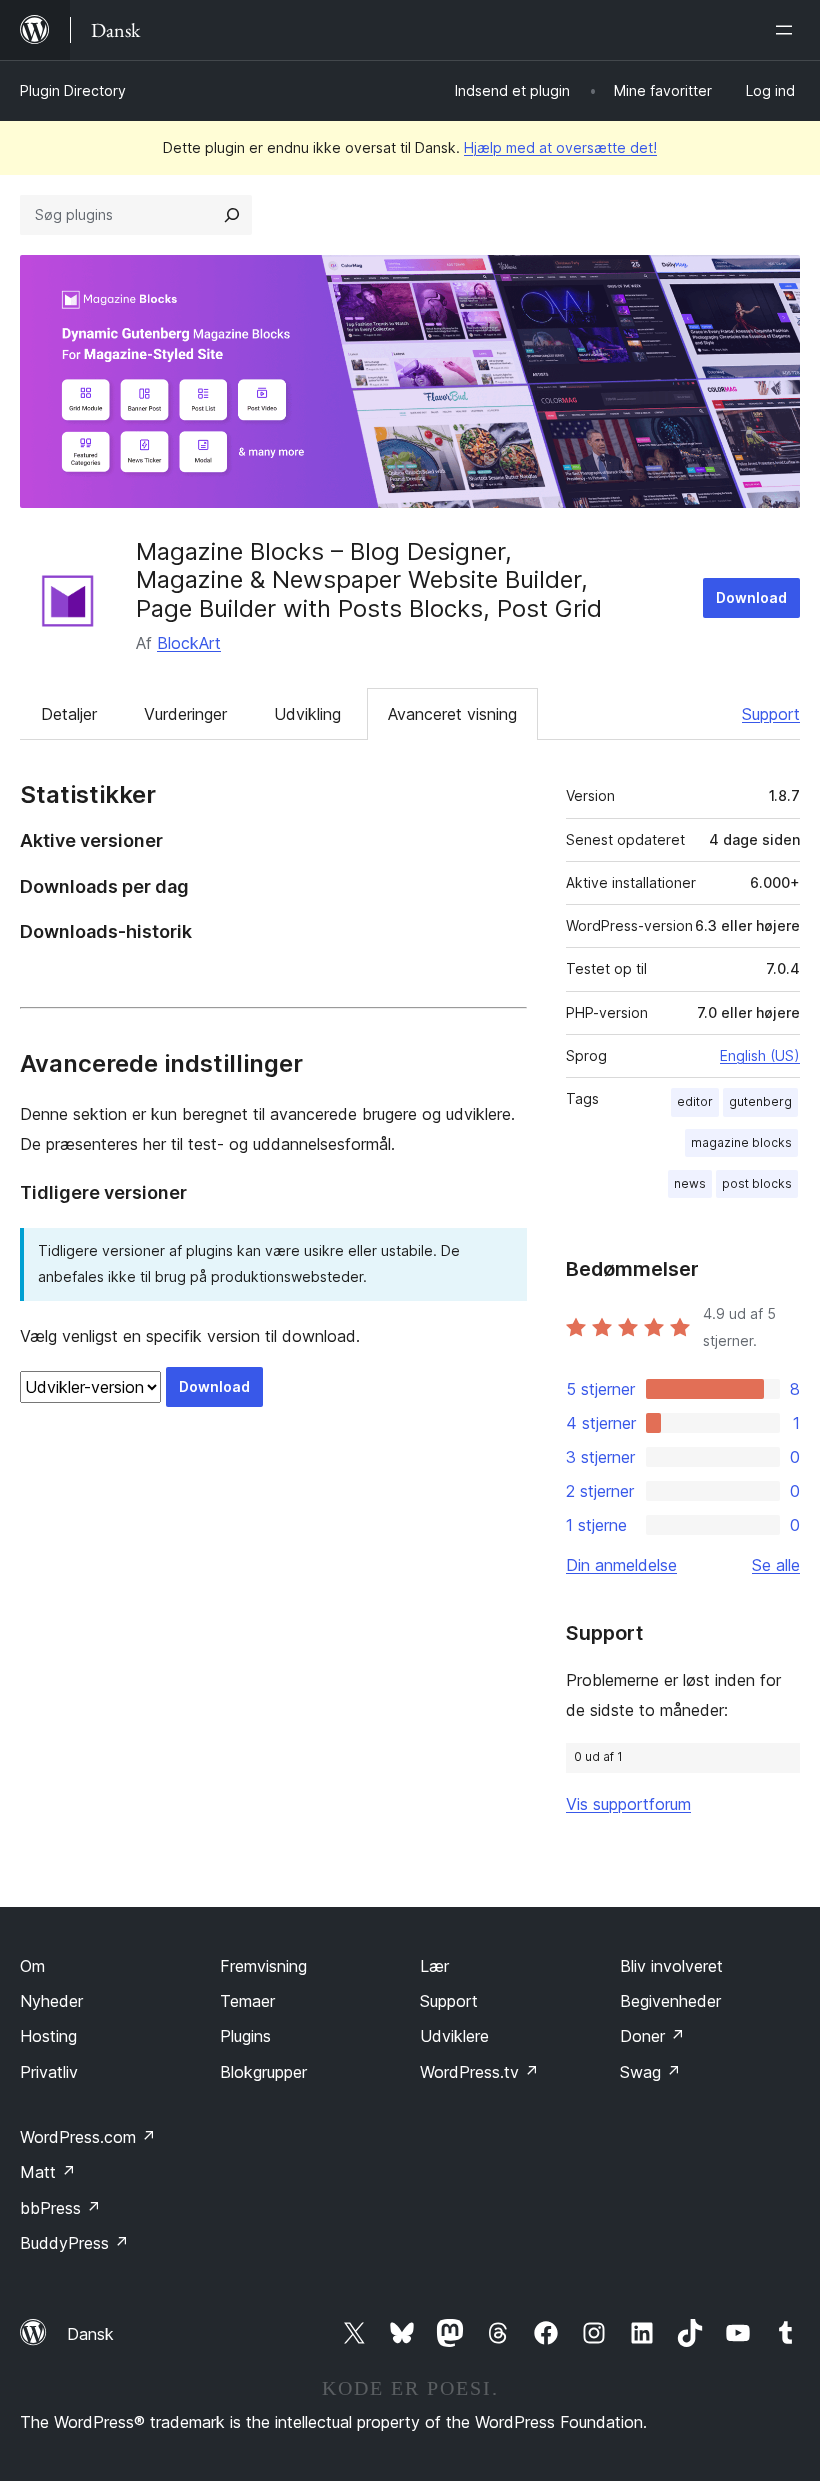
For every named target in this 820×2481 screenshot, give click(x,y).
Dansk (90, 2334)
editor (695, 1101)
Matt (48, 2172)
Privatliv (49, 2072)
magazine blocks (741, 1142)
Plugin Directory (73, 90)
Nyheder (51, 2001)
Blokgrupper (263, 2072)
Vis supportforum (628, 1804)
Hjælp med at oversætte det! (560, 147)
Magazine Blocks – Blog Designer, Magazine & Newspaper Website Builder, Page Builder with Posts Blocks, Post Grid (369, 580)
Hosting (48, 2036)
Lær (434, 1966)
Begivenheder (670, 2001)
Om (32, 1966)
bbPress (60, 2208)
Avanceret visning (452, 714)
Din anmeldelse (621, 1565)
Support (771, 714)
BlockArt (189, 643)
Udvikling (307, 714)
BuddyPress (74, 2243)
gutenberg (760, 1101)
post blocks (757, 1183)
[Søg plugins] (232, 215)
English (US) (760, 1055)
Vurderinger (185, 714)
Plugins (245, 2036)
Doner (652, 2036)
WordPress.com (88, 2137)
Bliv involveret (671, 1966)
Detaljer (69, 714)
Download (751, 597)
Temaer (247, 2001)
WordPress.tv (479, 2072)
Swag (650, 2072)
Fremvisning (263, 1966)
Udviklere (454, 2036)
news (690, 1183)
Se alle (776, 1565)
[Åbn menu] (788, 30)
